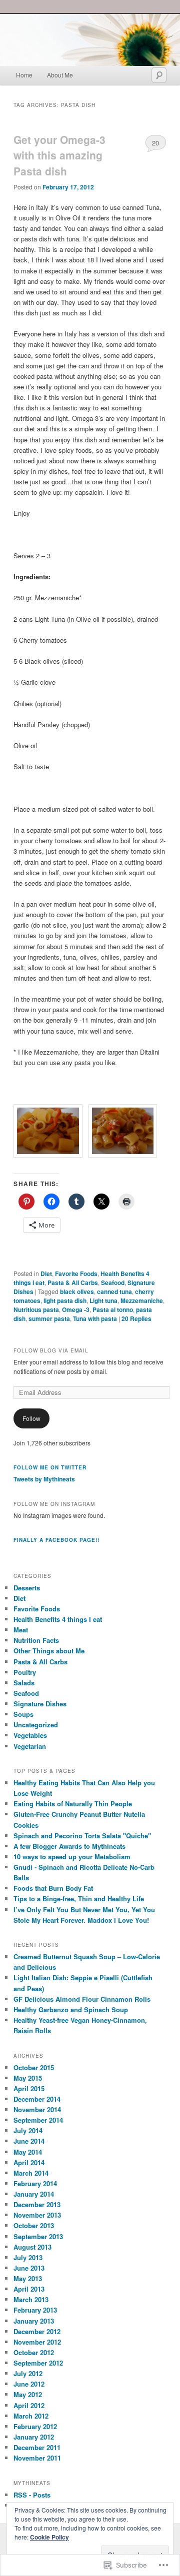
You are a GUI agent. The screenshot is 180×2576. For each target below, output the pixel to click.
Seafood (113, 1283)
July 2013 (28, 2257)
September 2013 (38, 2236)
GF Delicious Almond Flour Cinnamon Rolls (82, 1999)
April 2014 (29, 2162)
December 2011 (37, 2447)
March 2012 (31, 2416)
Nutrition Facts (36, 1640)
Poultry (25, 1672)
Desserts (27, 1588)
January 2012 (34, 2437)
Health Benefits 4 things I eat (58, 1619)
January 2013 (34, 2321)
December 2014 (37, 2099)
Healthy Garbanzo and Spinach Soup (71, 2009)
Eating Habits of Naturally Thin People (73, 1804)
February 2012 (35, 2426)
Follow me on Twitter (50, 1467)
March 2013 (31, 2299)
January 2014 (34, 2194)
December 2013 (37, 2204)
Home (24, 75)
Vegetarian (30, 1746)
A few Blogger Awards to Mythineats (69, 1846)
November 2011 (37, 2458)
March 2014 (31, 2173)
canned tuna (114, 1291)
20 (155, 143)
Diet (46, 1274)
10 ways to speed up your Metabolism (72, 1857)
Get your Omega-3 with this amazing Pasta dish (59, 155)
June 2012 (29, 2384)
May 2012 (28, 2394)
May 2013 (28, 2278)
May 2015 (28, 2078)
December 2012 (37, 2331)
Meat (21, 1630)
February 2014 (35, 2183)
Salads (24, 1683)
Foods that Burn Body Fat (53, 1888)
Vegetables (30, 1735)
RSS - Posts (32, 2495)
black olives (77, 1291)
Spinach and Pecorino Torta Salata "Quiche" (82, 1836)
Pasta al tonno (113, 1309)
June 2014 (29, 2141)
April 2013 (29, 2289)
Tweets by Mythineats (44, 1479)
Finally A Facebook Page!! (56, 1540)
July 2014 (28, 2130)
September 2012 (38, 2363)
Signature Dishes (40, 1704)
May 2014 (28, 2152)
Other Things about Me (49, 1651)
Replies (136, 1318)
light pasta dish (65, 1300)
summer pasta (49, 1318)
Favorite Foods (76, 1274)
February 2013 (35, 2310)
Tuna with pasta (95, 1318)
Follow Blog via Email (51, 1350)
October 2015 (34, 2067)
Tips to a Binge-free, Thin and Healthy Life (79, 1899)
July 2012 (28, 2373)
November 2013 (37, 2215)
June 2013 (29, 2268)
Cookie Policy (49, 2537)
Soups (23, 1714)
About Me (60, 75)
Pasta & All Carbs (73, 1283)
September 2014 (38, 2120)
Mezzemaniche (142, 1300)
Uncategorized (36, 1725)
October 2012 (34, 2352)
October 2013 (34, 2225)
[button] (51, 1132)
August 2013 (32, 2247)
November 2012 (37, 2342)
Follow (31, 1418)
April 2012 (29, 2405)
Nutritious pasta (36, 1309)
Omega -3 (76, 1309)
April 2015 (29, 2088)
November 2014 (37, 2109)
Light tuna (103, 1300)
